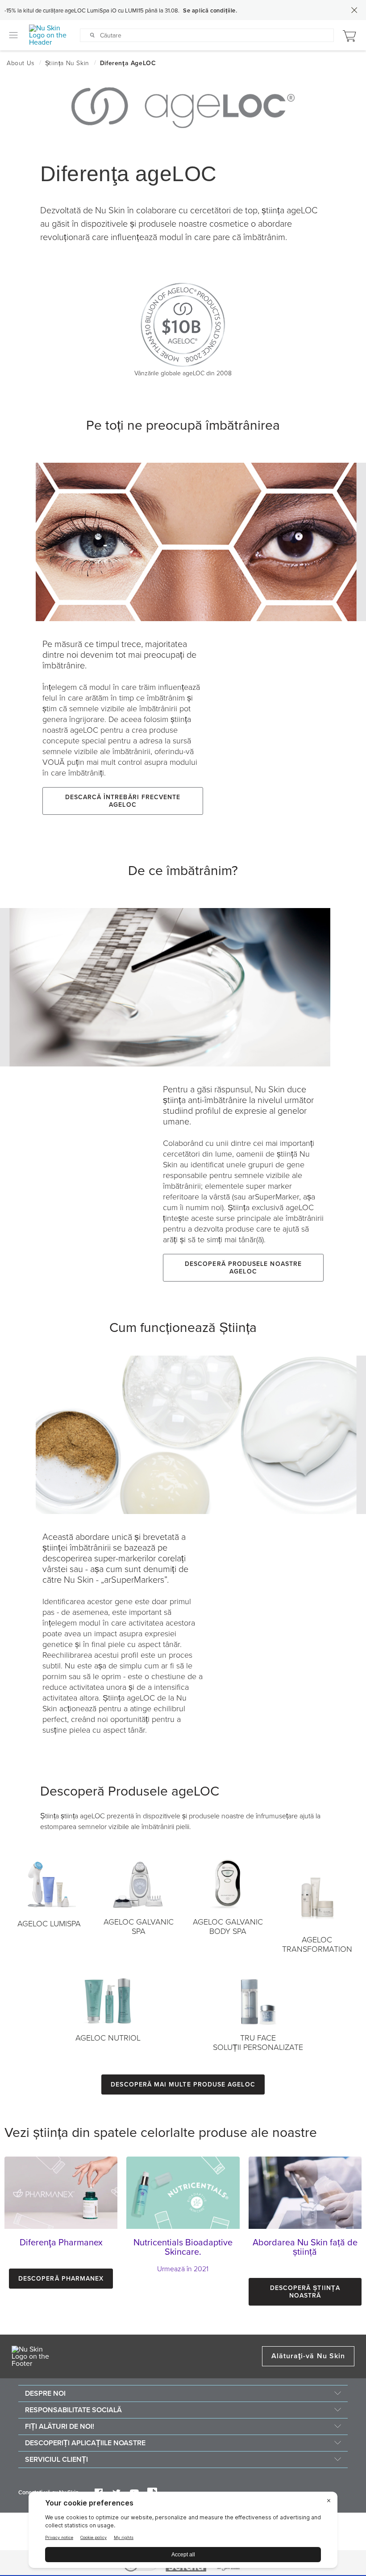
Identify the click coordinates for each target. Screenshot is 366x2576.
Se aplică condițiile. (210, 11)
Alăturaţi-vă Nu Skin (308, 2356)
